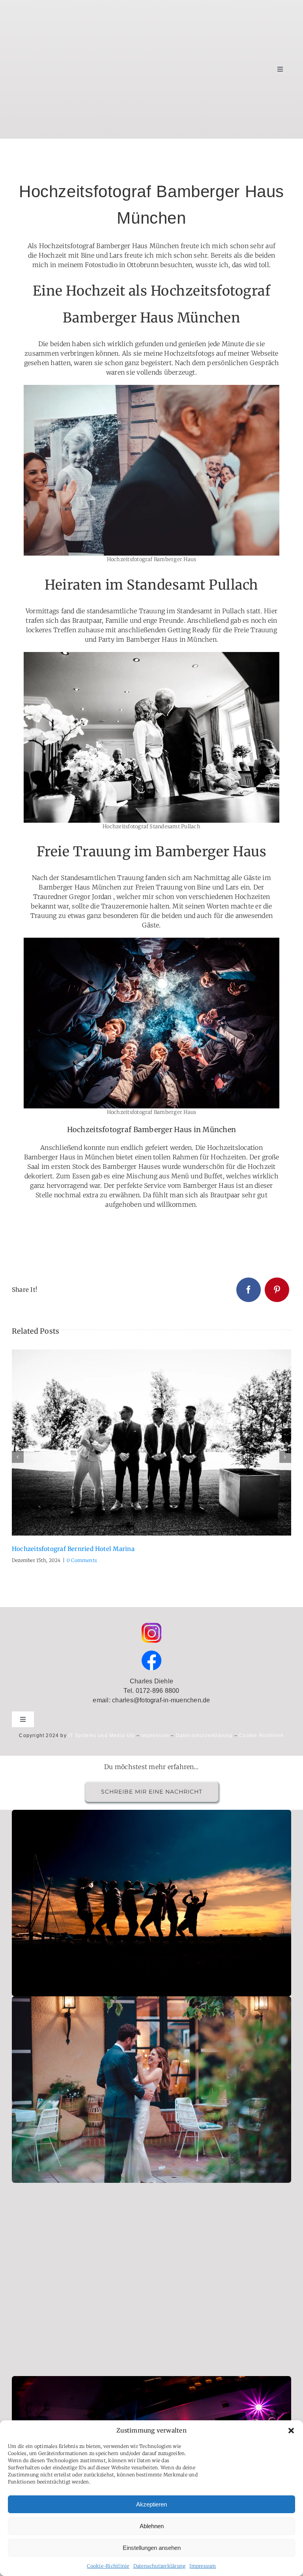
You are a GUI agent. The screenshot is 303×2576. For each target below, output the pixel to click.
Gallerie (161, 1443)
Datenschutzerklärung (160, 2566)
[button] (291, 2431)
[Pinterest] (277, 1290)
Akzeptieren (151, 2504)
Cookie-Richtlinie (108, 2566)
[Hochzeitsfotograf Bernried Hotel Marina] (151, 1443)
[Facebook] (249, 1290)
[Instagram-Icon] (151, 1626)
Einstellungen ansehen (152, 2548)
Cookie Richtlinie (261, 1736)
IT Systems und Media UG (102, 1736)
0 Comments (82, 1560)
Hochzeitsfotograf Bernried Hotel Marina (142, 1443)
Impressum (203, 2566)
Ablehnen (152, 2526)
